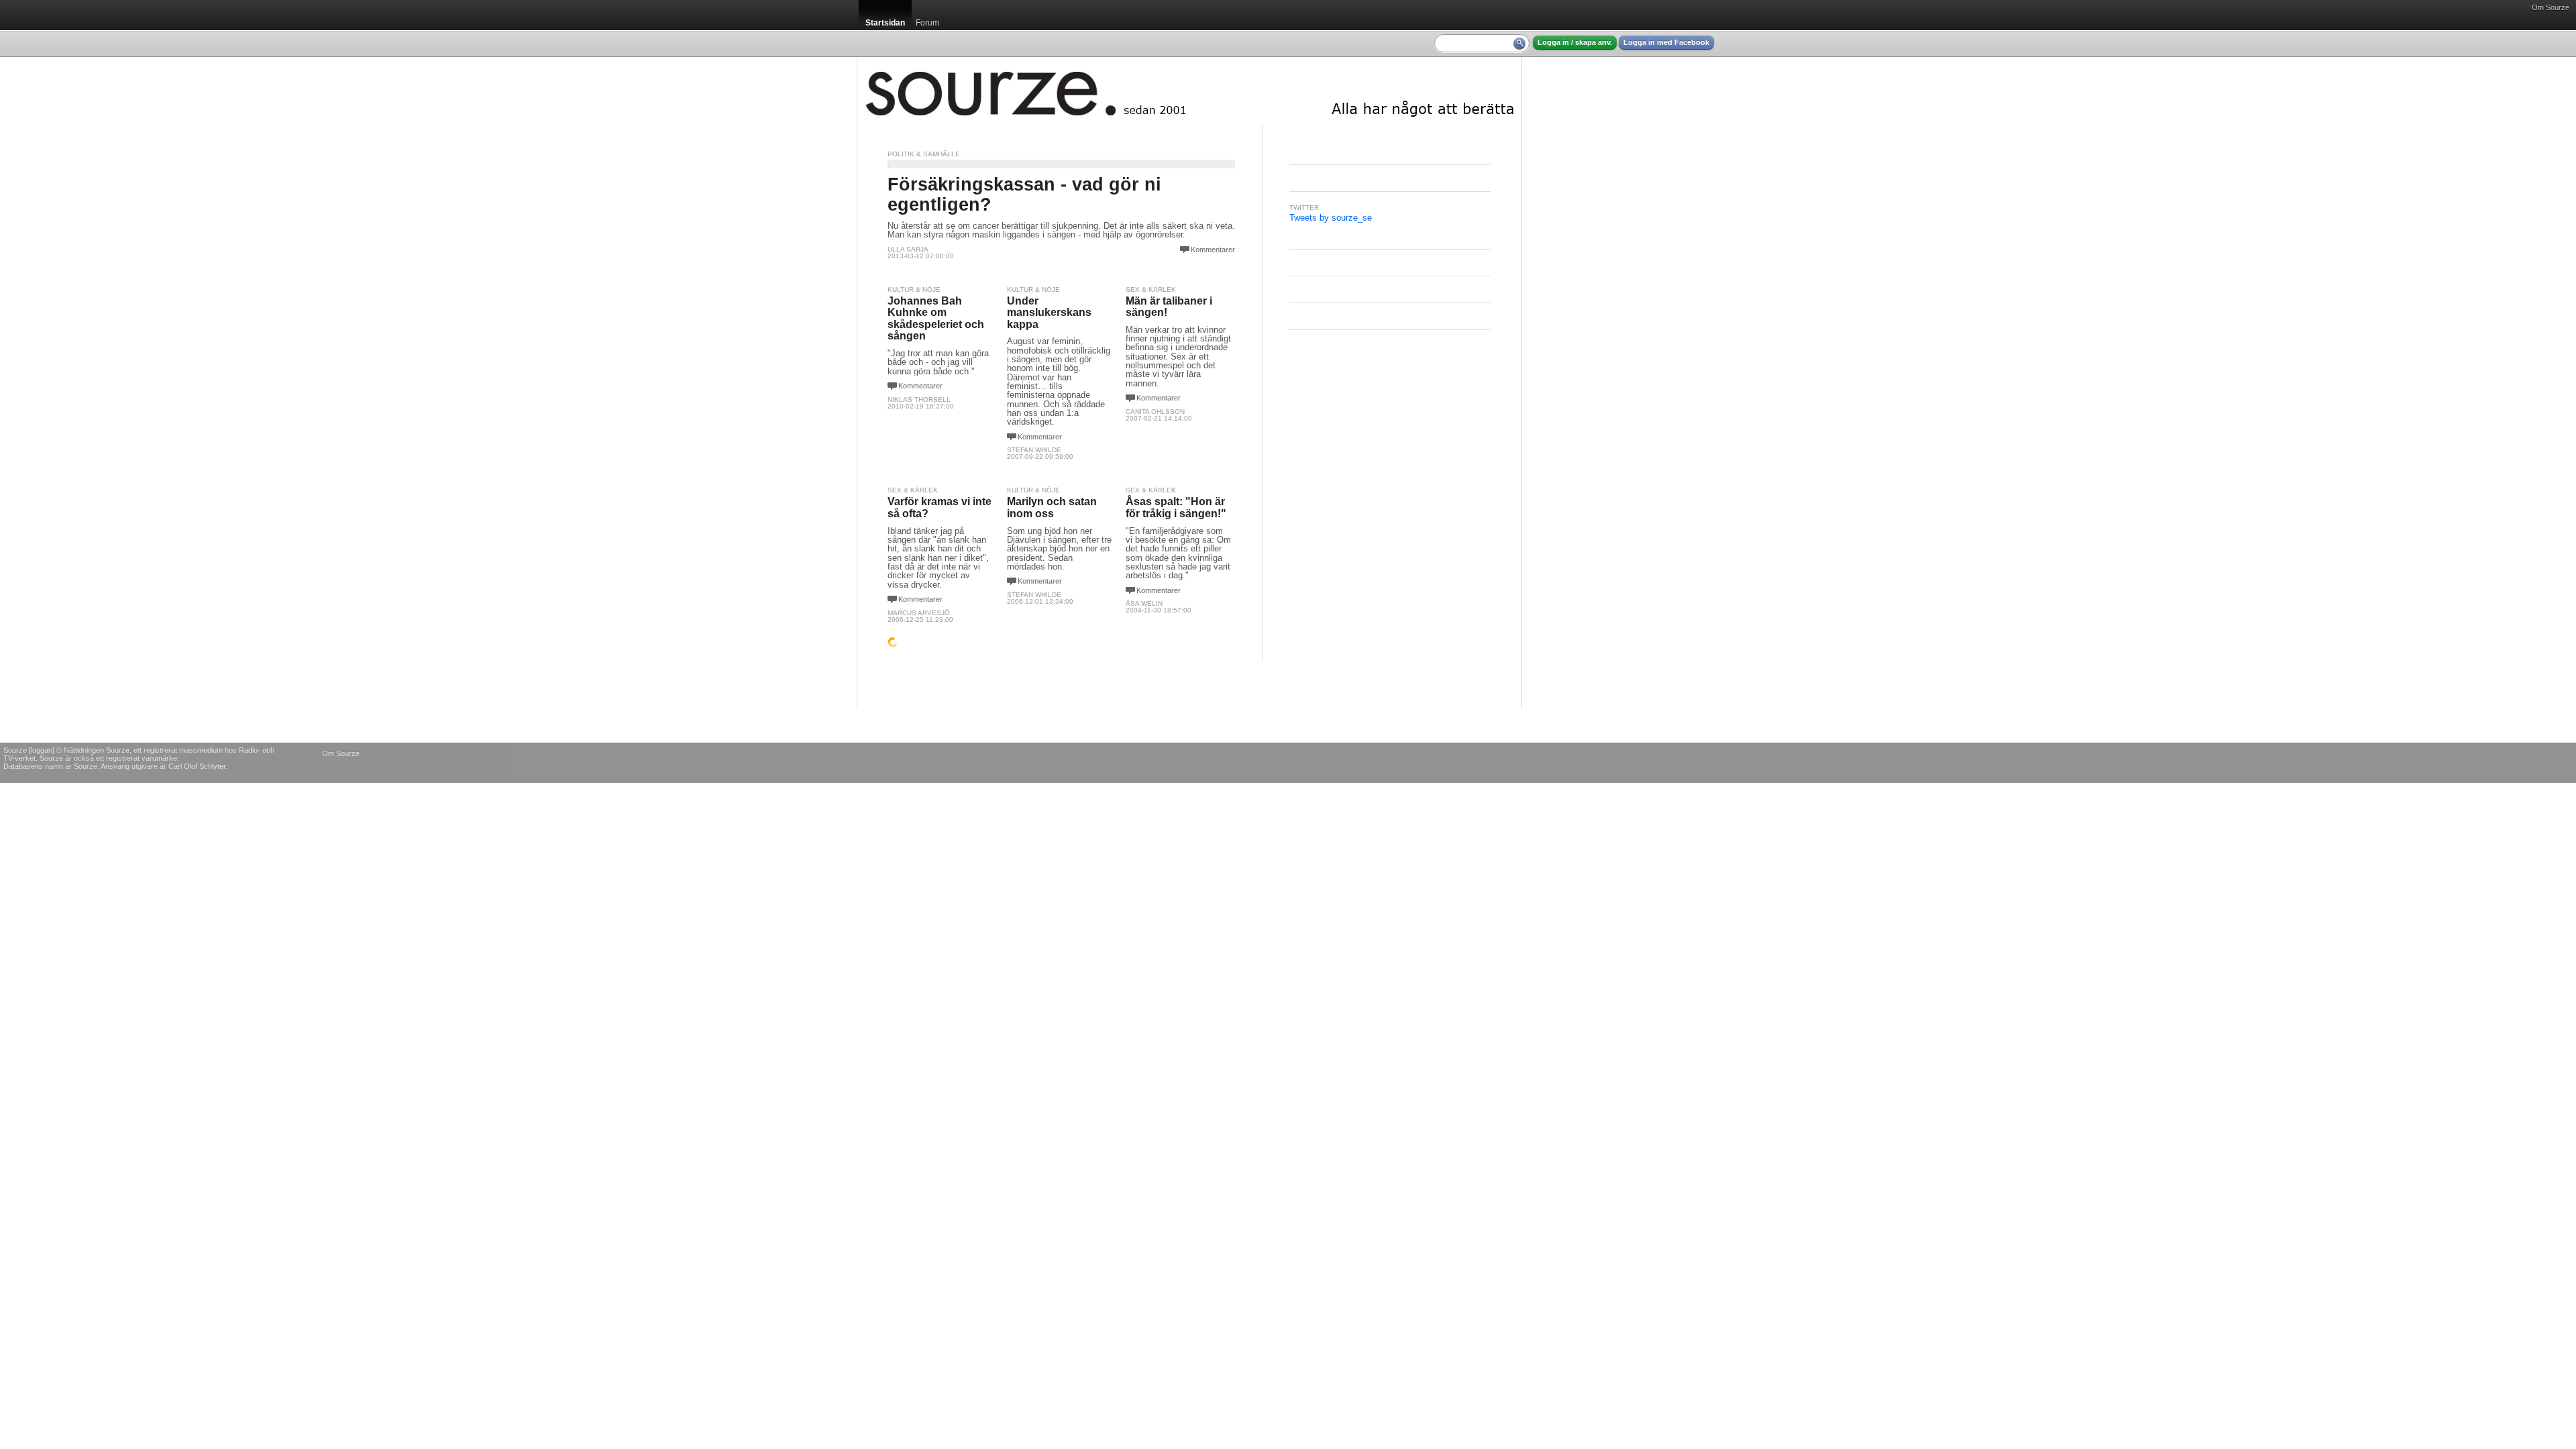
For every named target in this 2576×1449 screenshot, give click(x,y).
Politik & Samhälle (924, 154)
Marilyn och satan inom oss (1052, 507)
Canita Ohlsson (1155, 412)
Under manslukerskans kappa (1049, 313)
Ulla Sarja (908, 249)
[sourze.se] (1189, 91)
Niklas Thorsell (919, 399)
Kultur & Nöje (914, 289)
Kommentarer (1213, 250)
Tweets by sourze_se (1331, 218)
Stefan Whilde (1034, 450)
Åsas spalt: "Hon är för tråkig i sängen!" (1176, 507)
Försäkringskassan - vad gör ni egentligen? (1024, 194)
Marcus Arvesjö (919, 613)
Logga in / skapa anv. (1575, 42)
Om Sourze (2551, 7)
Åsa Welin (1144, 603)
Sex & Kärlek (1151, 289)
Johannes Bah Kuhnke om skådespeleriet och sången (936, 319)
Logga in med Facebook (1666, 42)
